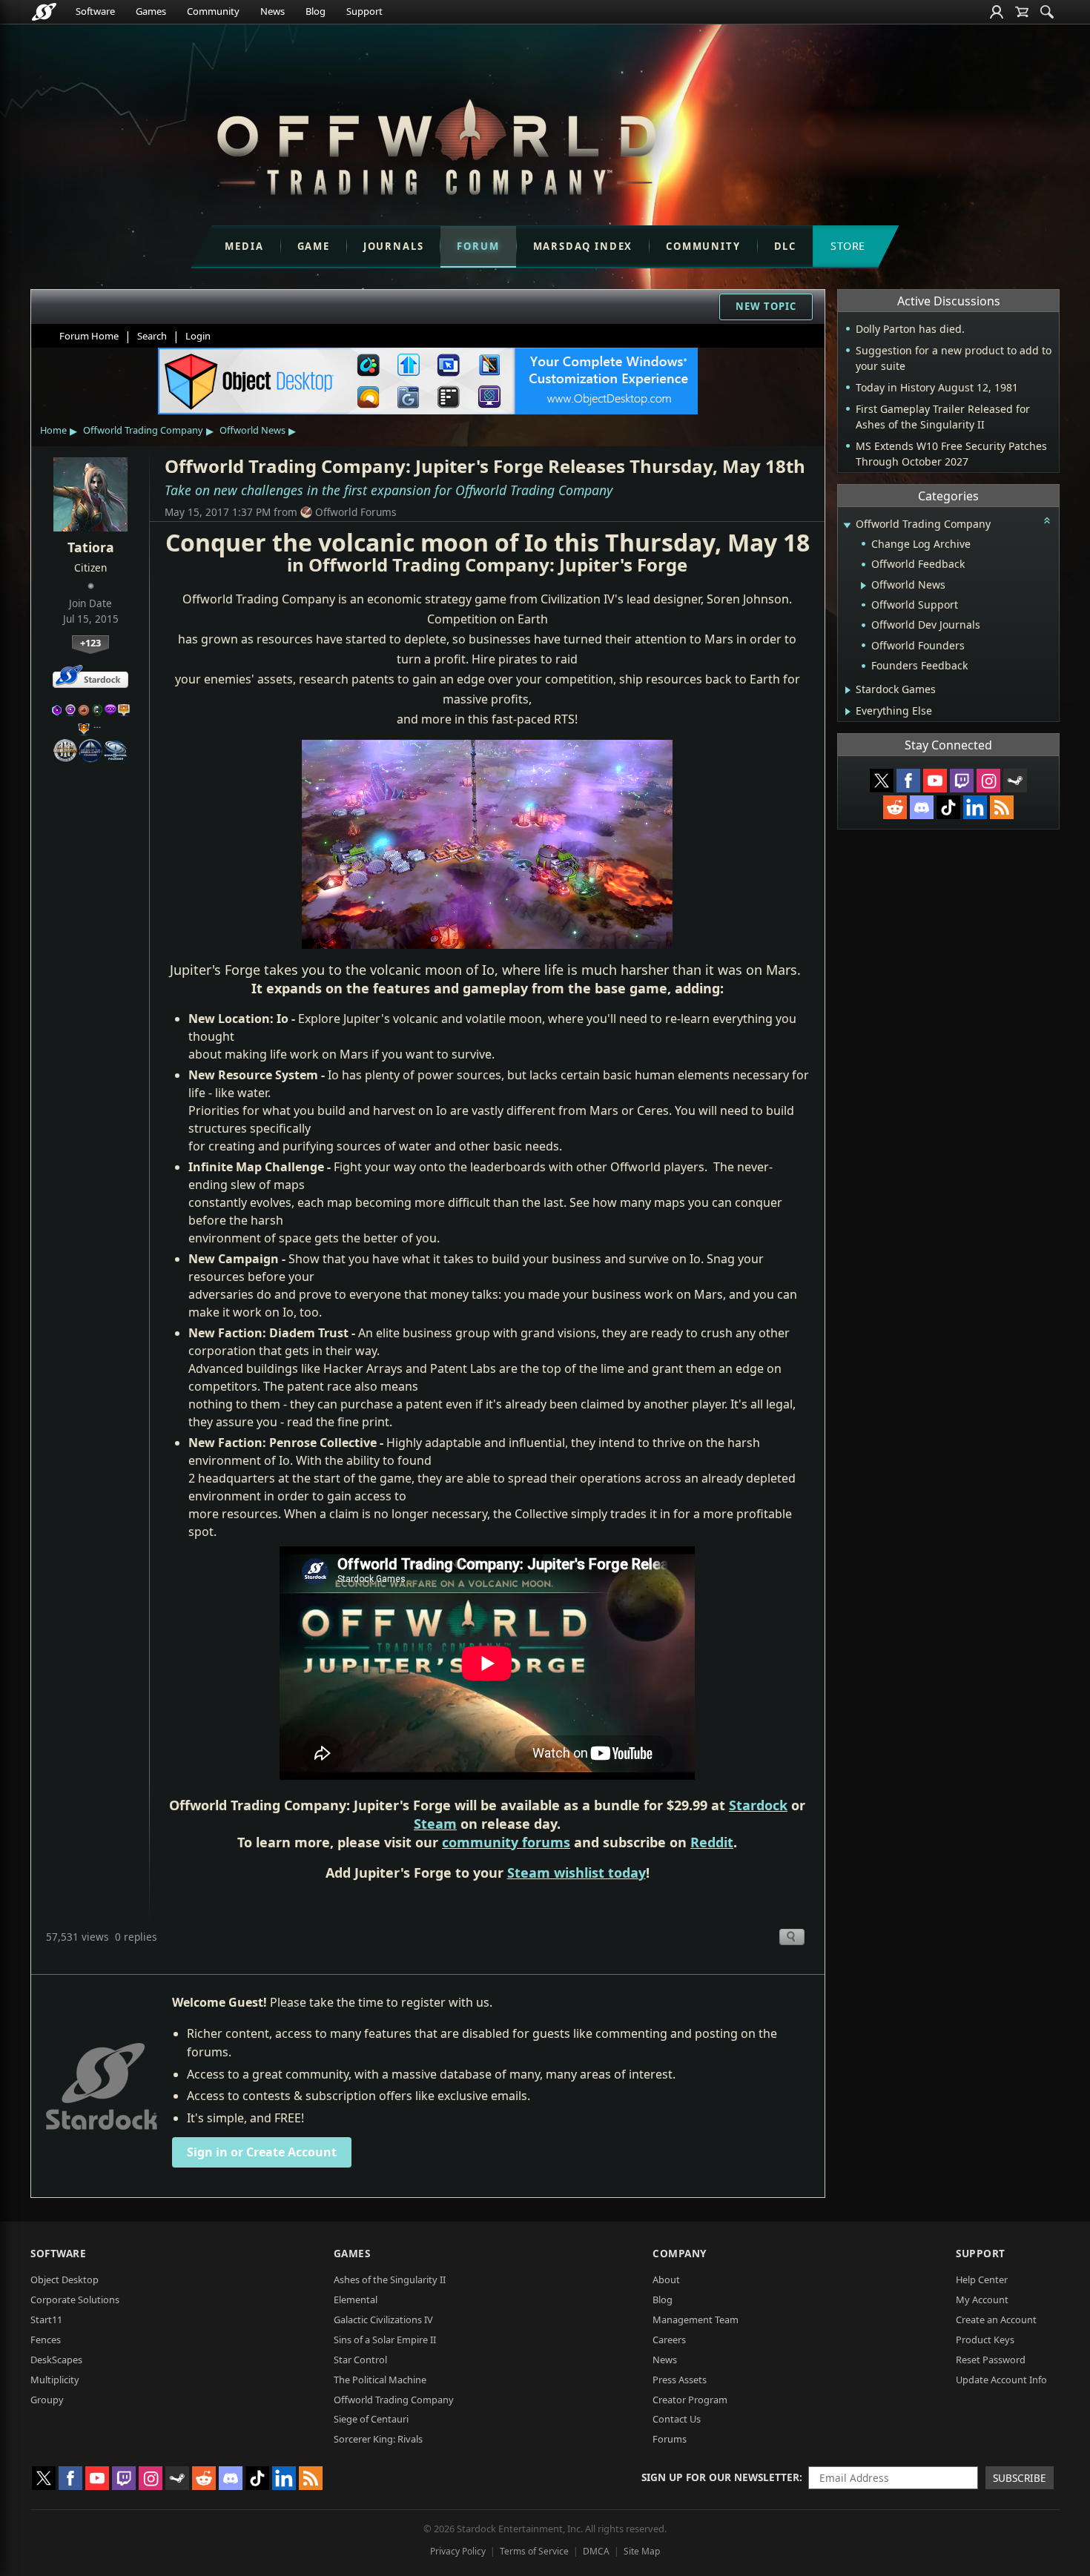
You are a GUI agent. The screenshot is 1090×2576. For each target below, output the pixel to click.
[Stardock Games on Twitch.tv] (962, 781)
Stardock (758, 1805)
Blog (316, 11)
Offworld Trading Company (143, 430)
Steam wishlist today (577, 1873)
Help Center (982, 2279)
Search (152, 336)
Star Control (360, 2360)
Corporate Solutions (75, 2299)
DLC (785, 246)
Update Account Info (1001, 2380)
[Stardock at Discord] (922, 807)
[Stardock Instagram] (988, 781)
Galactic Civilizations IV (383, 2320)
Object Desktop (65, 2279)
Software (95, 11)
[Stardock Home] (44, 12)
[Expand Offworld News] (863, 586)
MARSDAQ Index (583, 246)
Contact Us (677, 2419)
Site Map (642, 2551)
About (666, 2279)
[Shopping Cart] (1022, 12)
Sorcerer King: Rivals (378, 2439)
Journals (394, 246)
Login (198, 336)
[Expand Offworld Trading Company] (847, 525)
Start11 (46, 2320)
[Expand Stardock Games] (848, 690)
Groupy (47, 2400)
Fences (46, 2340)
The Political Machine (380, 2380)
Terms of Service (534, 2551)
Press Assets (680, 2380)
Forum (478, 246)
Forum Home (89, 336)
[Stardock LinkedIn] (975, 807)
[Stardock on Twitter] (882, 781)
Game (314, 246)
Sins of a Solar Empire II (385, 2340)
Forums (670, 2439)
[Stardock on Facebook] (908, 781)
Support (364, 11)
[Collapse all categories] (1047, 520)
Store (848, 246)
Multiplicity (55, 2380)
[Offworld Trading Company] (436, 143)
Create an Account (996, 2320)
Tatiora (91, 547)
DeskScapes (56, 2360)
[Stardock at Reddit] (895, 807)
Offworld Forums (356, 512)
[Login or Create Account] (997, 12)
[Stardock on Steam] (1015, 781)
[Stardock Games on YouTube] (935, 781)
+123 (90, 643)
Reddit (712, 1842)
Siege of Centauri (371, 2419)
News (272, 11)
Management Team (696, 2320)
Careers (669, 2340)
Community (213, 11)
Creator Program (690, 2400)
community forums (506, 1842)
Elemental (356, 2299)
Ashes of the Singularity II (390, 2279)
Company (680, 2253)
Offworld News (252, 430)
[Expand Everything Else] (848, 712)
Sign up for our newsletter (720, 2477)
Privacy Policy (458, 2551)
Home (53, 430)
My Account (982, 2299)
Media (244, 246)
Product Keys (985, 2340)
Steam (435, 1824)
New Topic (766, 306)
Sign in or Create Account (262, 2152)
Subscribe (1020, 2478)
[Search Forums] (1047, 12)
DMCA (596, 2551)
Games (151, 11)
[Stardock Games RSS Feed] (1002, 807)
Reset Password (991, 2360)
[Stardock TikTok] (948, 807)
